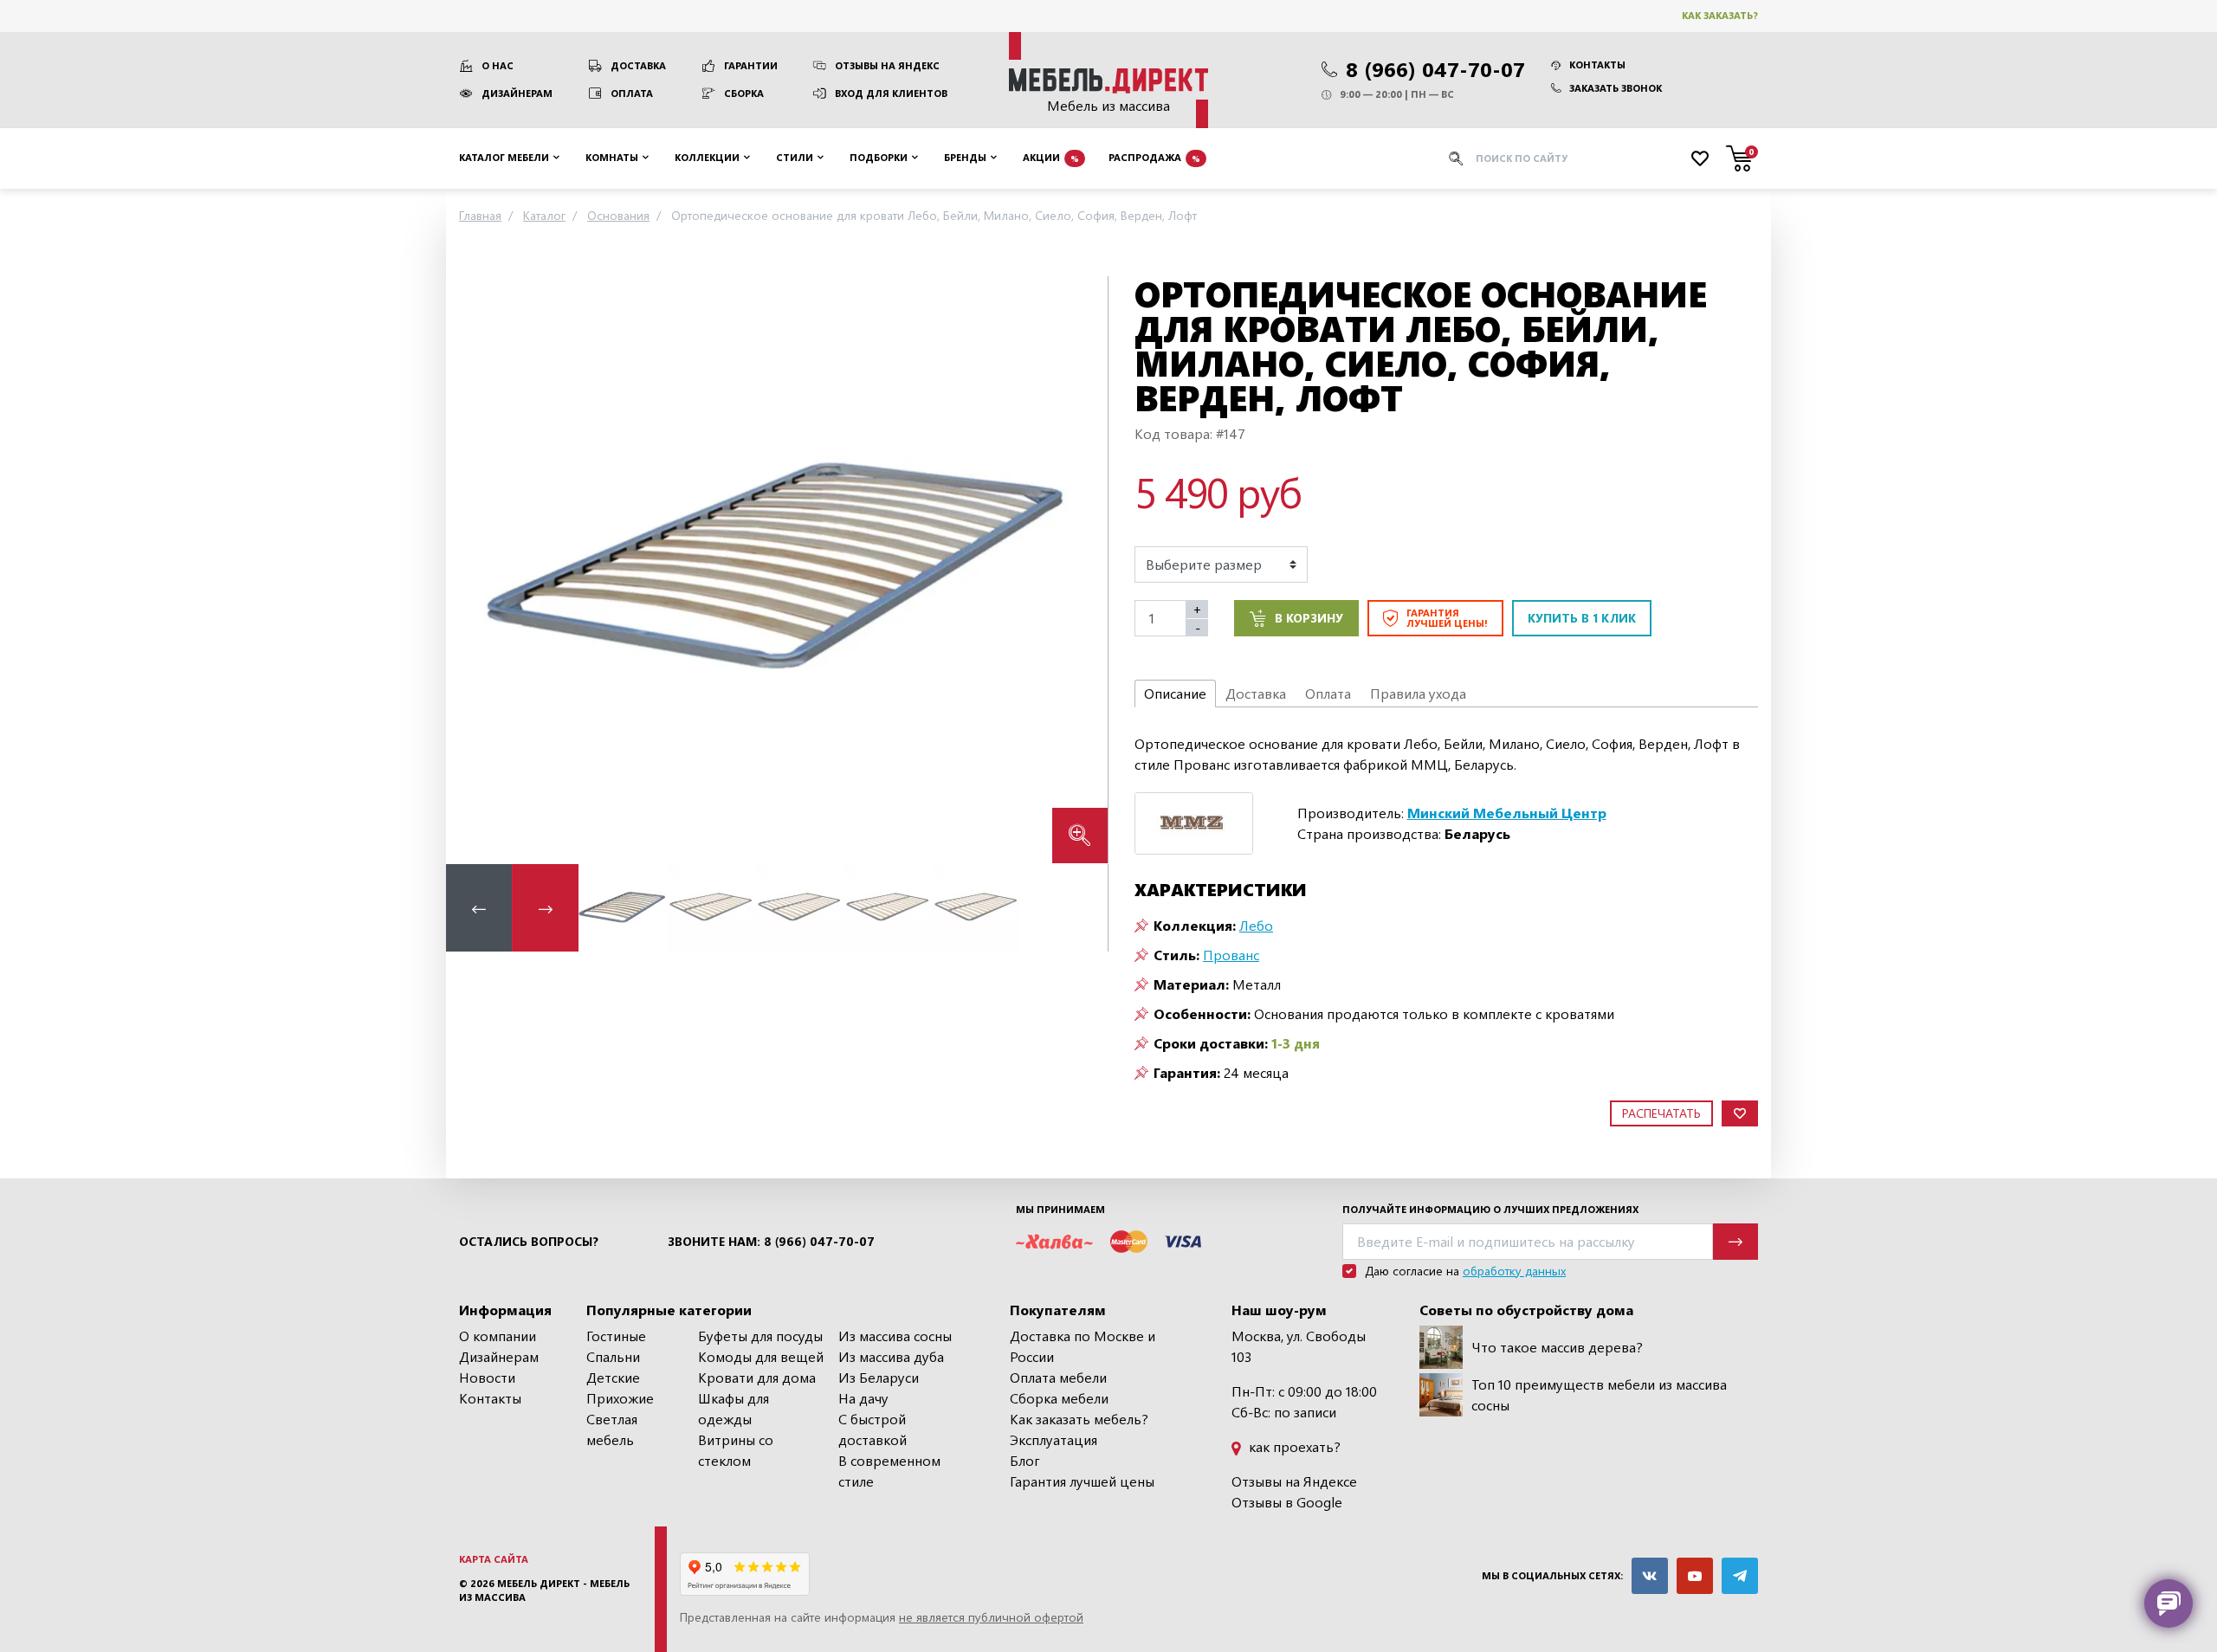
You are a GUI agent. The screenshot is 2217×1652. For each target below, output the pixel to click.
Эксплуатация (1054, 1439)
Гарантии (751, 65)
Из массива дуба (891, 1356)
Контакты (1597, 65)
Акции (1051, 157)
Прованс (1231, 955)
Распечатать (1661, 1113)
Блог (1025, 1460)
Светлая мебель (612, 1429)
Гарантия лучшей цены (1082, 1481)
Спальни (613, 1356)
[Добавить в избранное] (1740, 1114)
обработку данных (1514, 1271)
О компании (498, 1336)
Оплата (632, 93)
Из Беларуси (879, 1377)
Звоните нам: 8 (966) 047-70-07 (771, 1242)
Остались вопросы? (529, 1242)
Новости (487, 1377)
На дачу (863, 1398)
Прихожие (620, 1398)
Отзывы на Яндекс (887, 65)
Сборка (744, 93)
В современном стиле (889, 1471)
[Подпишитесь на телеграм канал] (1740, 1576)
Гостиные (616, 1336)
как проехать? (1293, 1446)
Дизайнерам (517, 93)
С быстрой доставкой (873, 1429)
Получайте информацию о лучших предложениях (1490, 1209)
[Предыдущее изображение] (473, 569)
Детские (613, 1377)
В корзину (1309, 618)
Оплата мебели (1058, 1377)
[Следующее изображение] (1081, 569)
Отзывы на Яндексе (1294, 1481)
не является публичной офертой (991, 1617)
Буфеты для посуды (760, 1336)
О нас (498, 65)
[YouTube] (1695, 1576)
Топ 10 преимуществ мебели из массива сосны (1599, 1394)
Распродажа (1154, 157)
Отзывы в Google (1287, 1502)
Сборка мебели (1059, 1398)
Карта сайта (494, 1559)
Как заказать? (1720, 15)
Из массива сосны (895, 1336)
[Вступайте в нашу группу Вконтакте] (1650, 1576)
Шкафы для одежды (734, 1408)
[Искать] (1456, 158)
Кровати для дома (757, 1377)
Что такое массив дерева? (1557, 1347)
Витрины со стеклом (736, 1450)
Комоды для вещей (761, 1356)
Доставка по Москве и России (1083, 1346)
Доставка (638, 65)
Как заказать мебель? (1079, 1419)
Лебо (1256, 925)
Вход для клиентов (891, 93)
